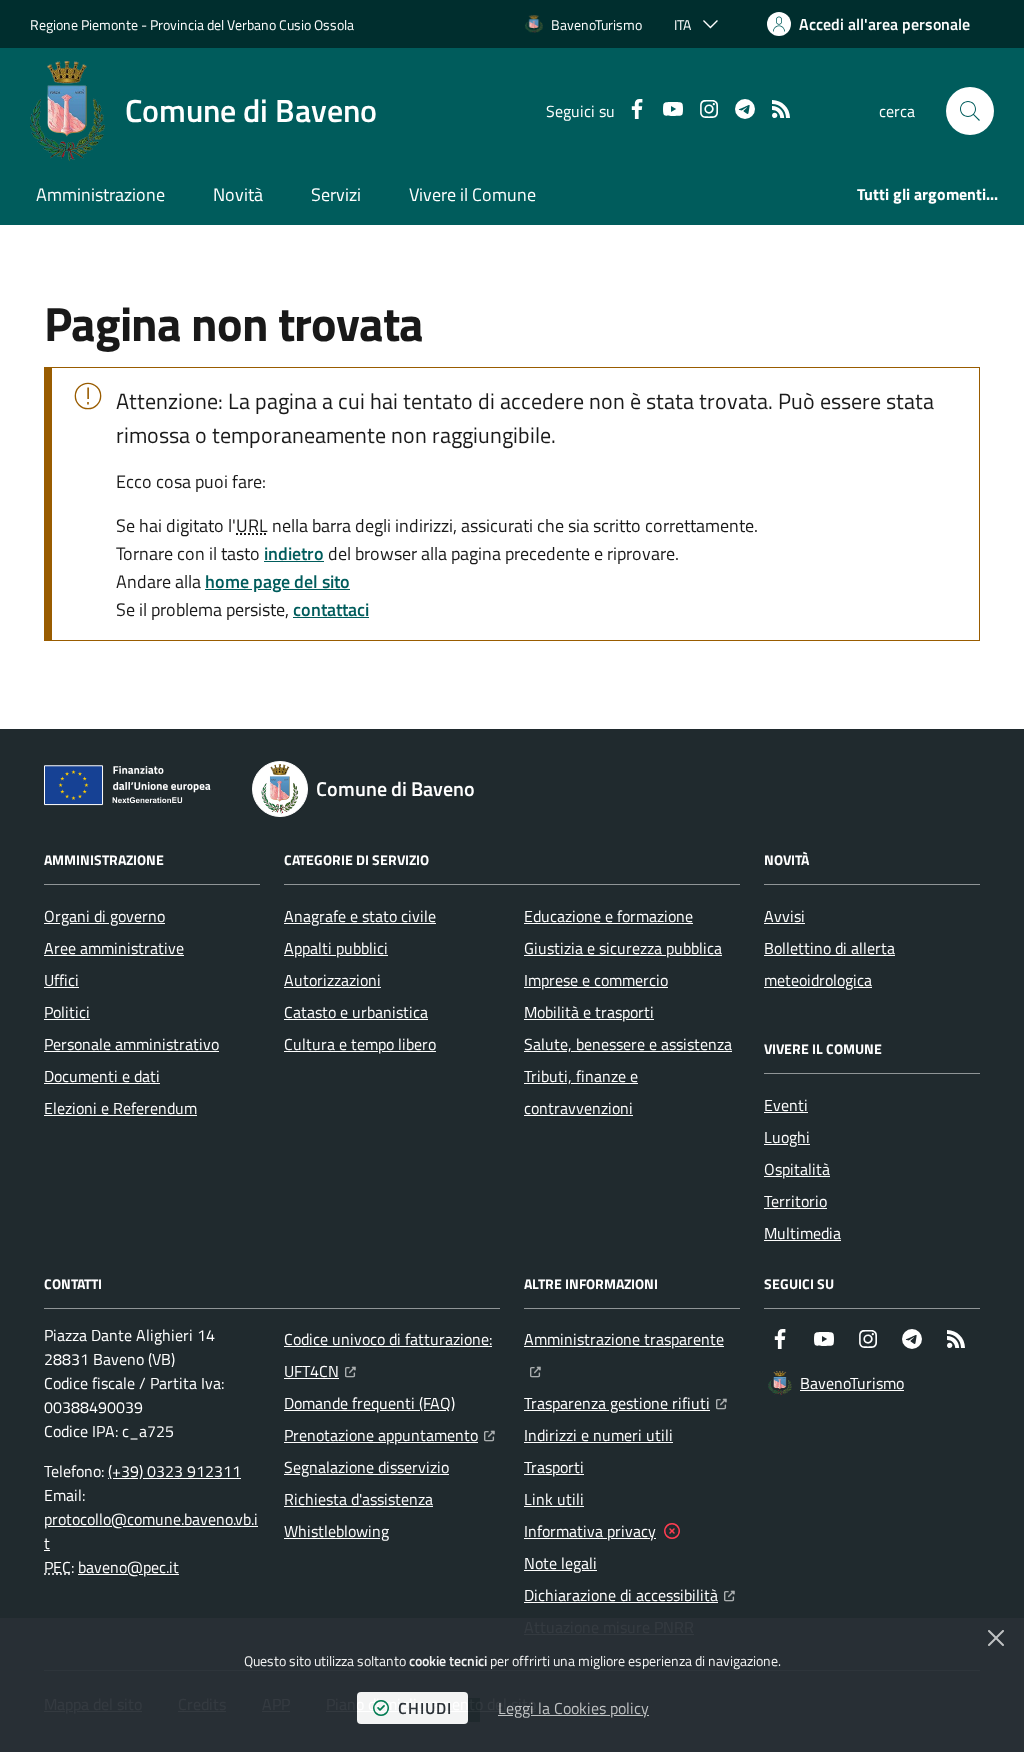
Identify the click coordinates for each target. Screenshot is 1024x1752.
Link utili (554, 1499)
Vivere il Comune (472, 194)
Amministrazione (100, 194)
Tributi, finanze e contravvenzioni (581, 1092)
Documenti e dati (102, 1076)
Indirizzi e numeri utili (598, 1435)
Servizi (336, 194)
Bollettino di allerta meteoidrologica (829, 964)
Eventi (786, 1105)
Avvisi (784, 916)
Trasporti (554, 1467)
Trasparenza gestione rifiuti (625, 1402)
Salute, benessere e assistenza (628, 1044)
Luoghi (787, 1137)
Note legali (560, 1563)
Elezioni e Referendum (120, 1108)
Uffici (61, 980)
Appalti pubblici (336, 948)
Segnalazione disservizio (366, 1467)
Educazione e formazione (608, 916)
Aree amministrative (114, 948)
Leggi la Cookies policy (573, 1708)
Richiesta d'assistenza (358, 1499)
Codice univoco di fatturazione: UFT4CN (392, 1355)
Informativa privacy (590, 1531)
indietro (294, 553)
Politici (67, 1012)
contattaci (331, 609)
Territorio (795, 1201)
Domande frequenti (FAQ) (369, 1403)
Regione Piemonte (84, 24)
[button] (970, 111)
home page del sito (277, 581)
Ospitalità (797, 1169)
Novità (238, 194)
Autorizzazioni (332, 980)
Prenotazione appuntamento (389, 1434)
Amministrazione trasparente (632, 1338)
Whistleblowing (336, 1531)
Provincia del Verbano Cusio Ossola (252, 24)
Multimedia (802, 1233)
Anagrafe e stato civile (360, 916)
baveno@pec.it (128, 1567)
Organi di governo (104, 916)
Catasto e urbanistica (356, 1012)
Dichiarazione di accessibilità (629, 1594)
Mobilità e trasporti (589, 1012)
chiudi (425, 1708)
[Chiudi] (996, 1638)
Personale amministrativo (131, 1044)
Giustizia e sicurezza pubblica (623, 948)
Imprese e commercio (596, 980)
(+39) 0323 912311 (174, 1471)
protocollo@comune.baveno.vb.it (151, 1531)
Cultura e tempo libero (360, 1044)
